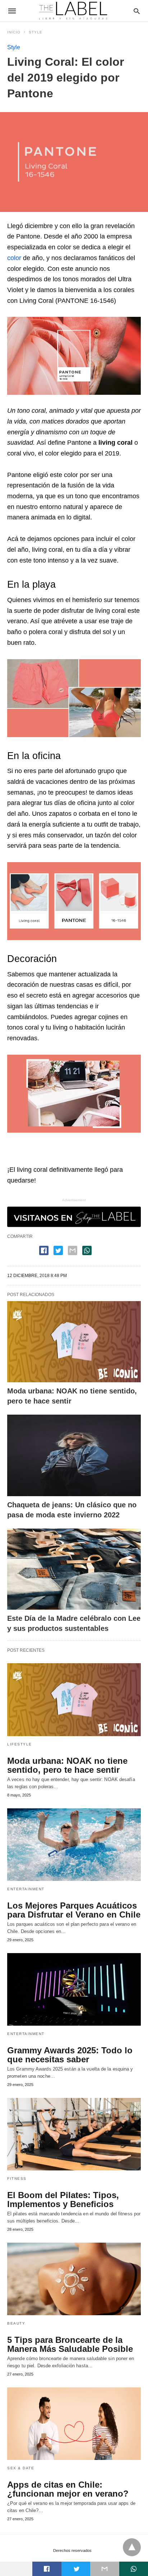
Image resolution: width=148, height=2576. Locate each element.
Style (36, 32)
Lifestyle (20, 1744)
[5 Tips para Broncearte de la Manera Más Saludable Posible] (74, 2279)
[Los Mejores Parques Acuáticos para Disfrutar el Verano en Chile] (74, 1845)
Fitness (17, 2179)
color (14, 258)
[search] (137, 11)
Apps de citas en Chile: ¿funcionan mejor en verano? (68, 2489)
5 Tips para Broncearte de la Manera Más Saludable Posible (70, 2344)
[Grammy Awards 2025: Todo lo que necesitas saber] (74, 1989)
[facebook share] (44, 1250)
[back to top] (132, 2547)
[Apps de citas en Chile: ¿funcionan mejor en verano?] (74, 2424)
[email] (105, 2569)
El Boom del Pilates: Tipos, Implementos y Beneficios (63, 2200)
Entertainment (26, 1889)
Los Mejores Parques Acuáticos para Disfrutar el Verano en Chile (74, 1910)
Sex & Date (21, 2468)
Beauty (16, 2323)
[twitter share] (58, 1250)
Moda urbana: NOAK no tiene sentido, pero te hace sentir (67, 1765)
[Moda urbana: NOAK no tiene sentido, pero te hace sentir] (74, 1342)
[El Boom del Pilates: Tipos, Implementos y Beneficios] (74, 2134)
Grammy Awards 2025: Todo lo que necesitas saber (70, 2055)
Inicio (14, 32)
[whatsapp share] (87, 1250)
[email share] (73, 1250)
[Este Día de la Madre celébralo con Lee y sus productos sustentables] (74, 1569)
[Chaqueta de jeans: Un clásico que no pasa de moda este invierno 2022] (74, 1455)
